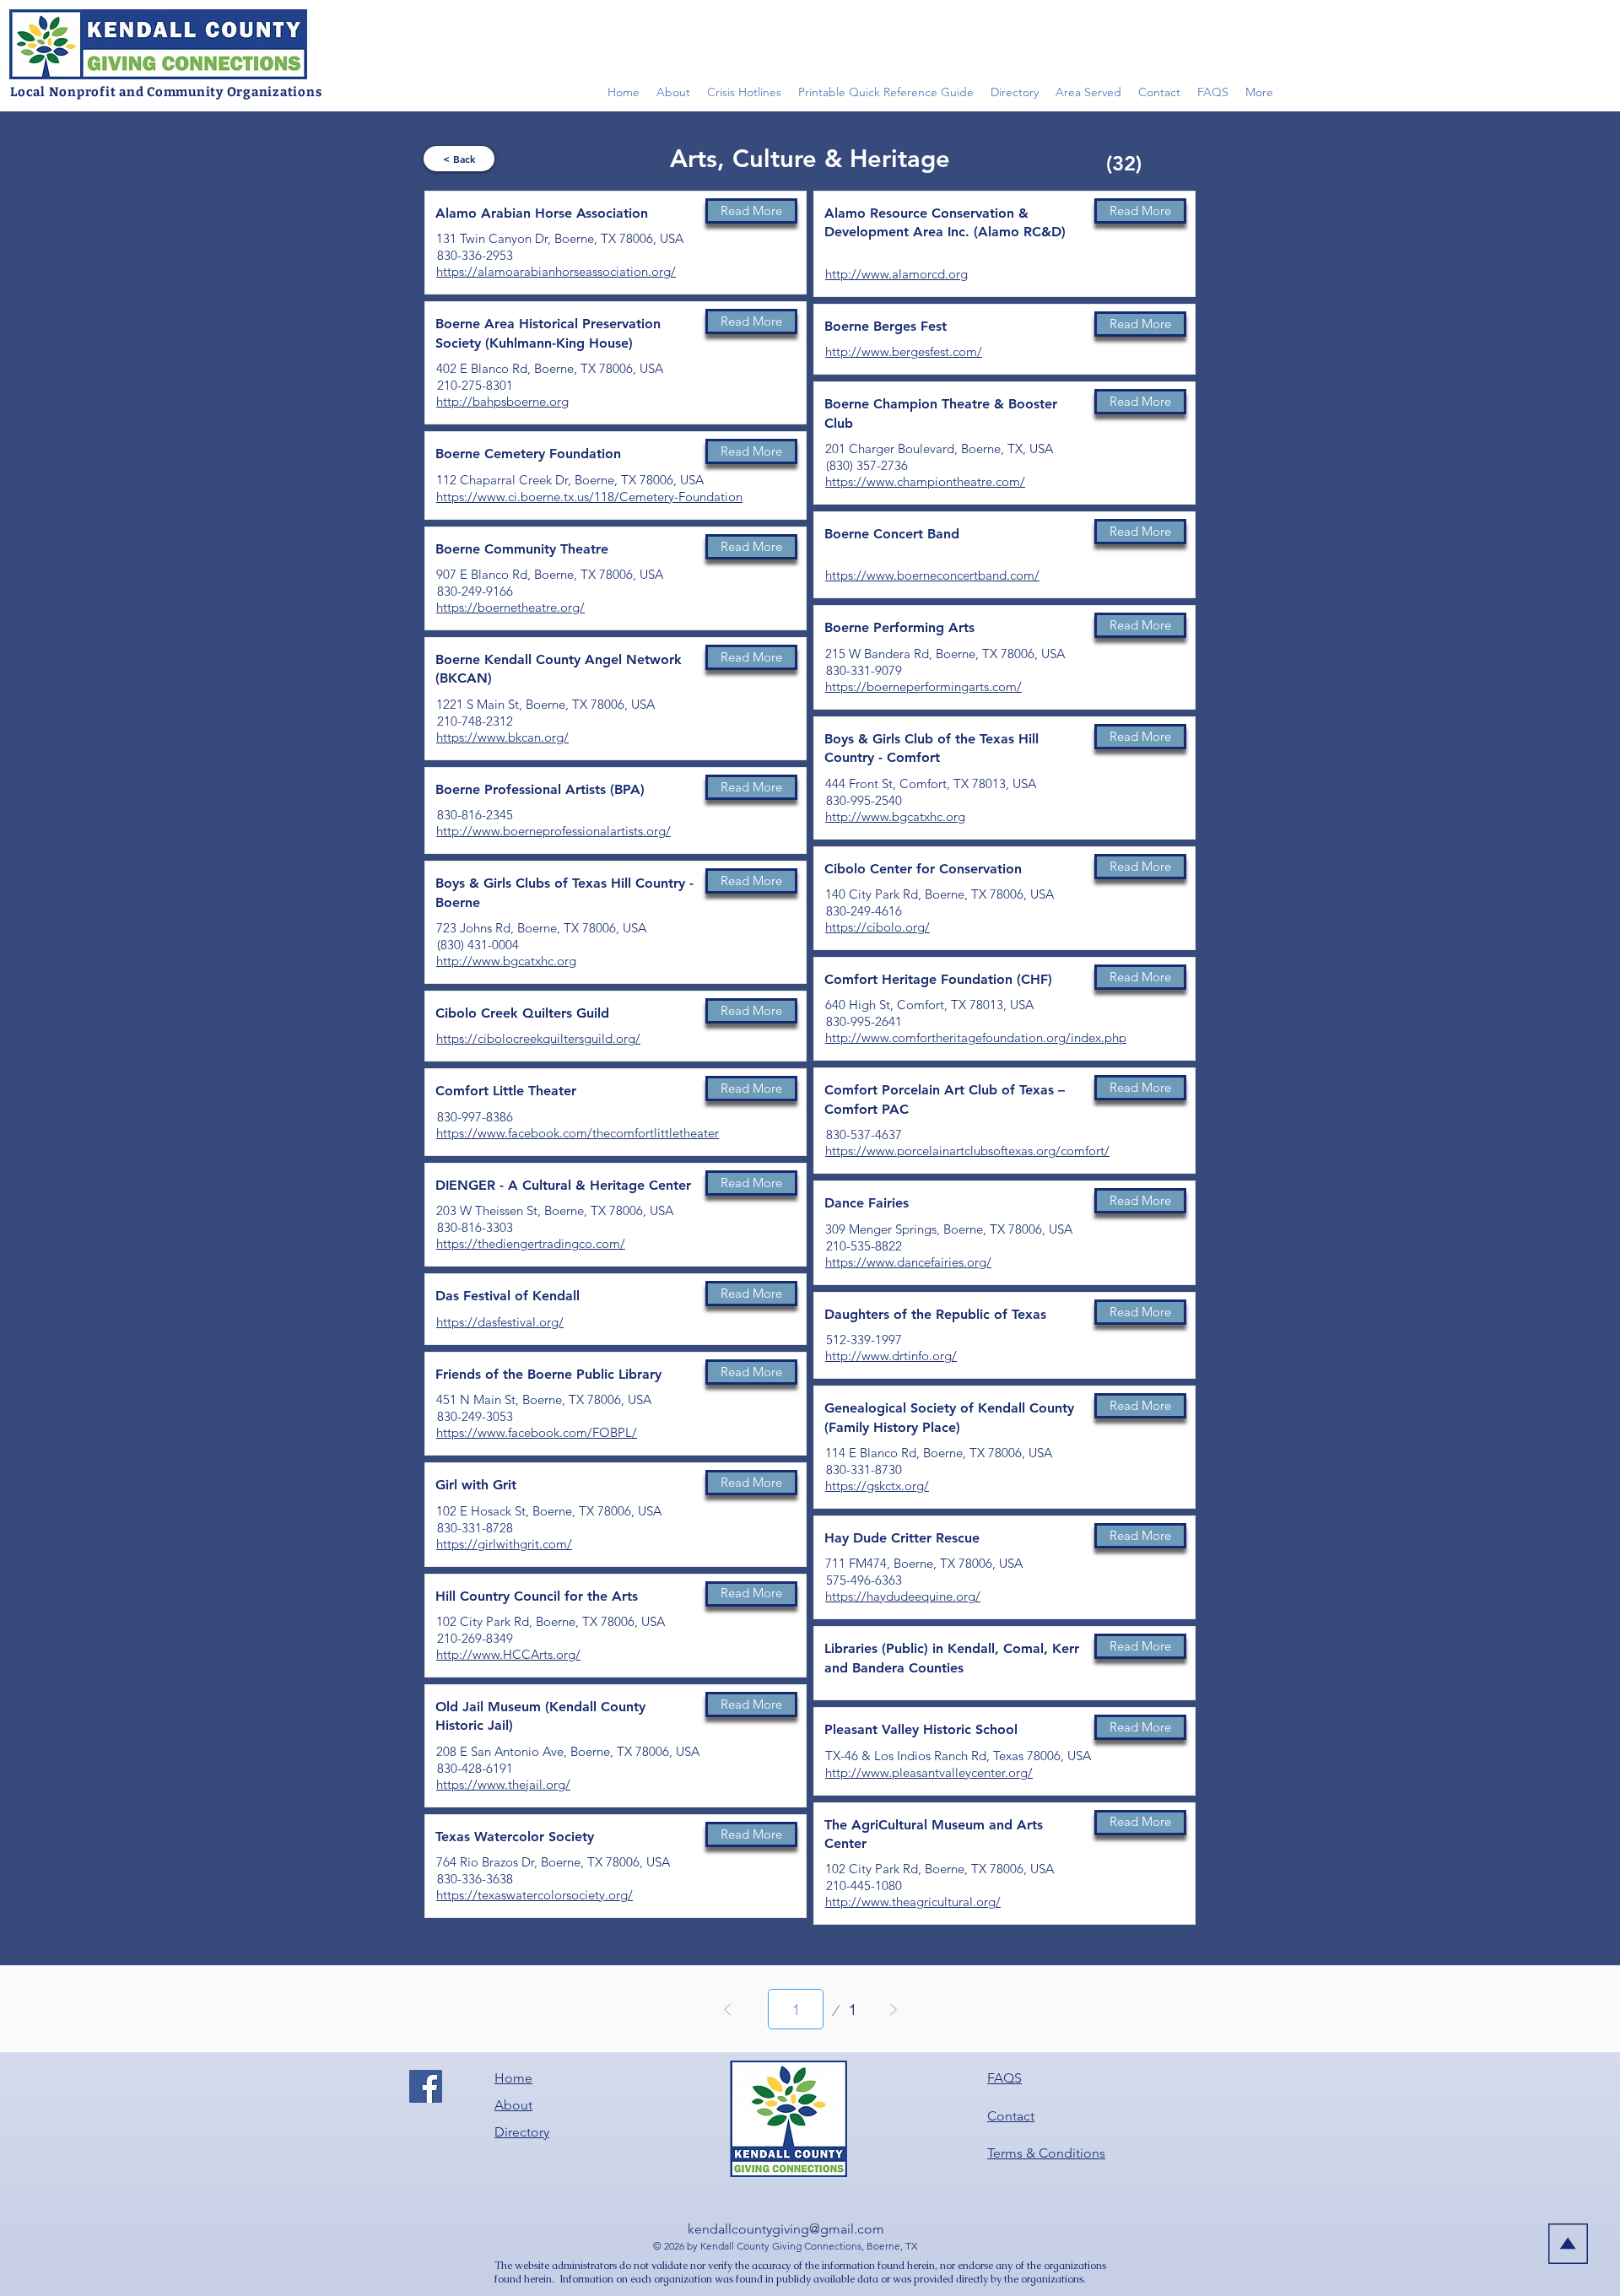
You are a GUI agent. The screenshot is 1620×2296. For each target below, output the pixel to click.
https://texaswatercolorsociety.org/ (535, 1895)
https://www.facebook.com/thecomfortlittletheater (578, 1133)
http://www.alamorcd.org (896, 274)
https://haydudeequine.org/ (903, 1596)
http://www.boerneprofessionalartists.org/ (553, 831)
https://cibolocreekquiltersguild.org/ (538, 1038)
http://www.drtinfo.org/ (891, 1356)
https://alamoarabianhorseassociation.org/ (556, 271)
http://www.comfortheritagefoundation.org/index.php (976, 1037)
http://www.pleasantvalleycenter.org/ (929, 1772)
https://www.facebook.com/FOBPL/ (537, 1432)
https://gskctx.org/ (877, 1486)
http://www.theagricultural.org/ (913, 1902)
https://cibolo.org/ (877, 927)
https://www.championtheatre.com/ (925, 481)
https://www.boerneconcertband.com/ (932, 575)
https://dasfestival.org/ (500, 1322)
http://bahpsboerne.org (502, 401)
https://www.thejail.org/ (503, 1784)
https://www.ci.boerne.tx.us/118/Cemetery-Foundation (589, 497)
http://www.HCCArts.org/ (508, 1654)
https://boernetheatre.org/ (510, 607)
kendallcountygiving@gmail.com (786, 2229)
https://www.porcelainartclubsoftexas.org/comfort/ (967, 1151)
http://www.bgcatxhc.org (506, 961)
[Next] (894, 2009)
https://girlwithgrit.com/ (504, 1544)
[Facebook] (426, 2086)
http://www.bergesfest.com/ (904, 351)
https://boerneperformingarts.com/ (923, 686)
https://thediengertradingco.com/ (531, 1243)
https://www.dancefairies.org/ (908, 1262)
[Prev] (728, 2009)
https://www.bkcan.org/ (502, 737)
